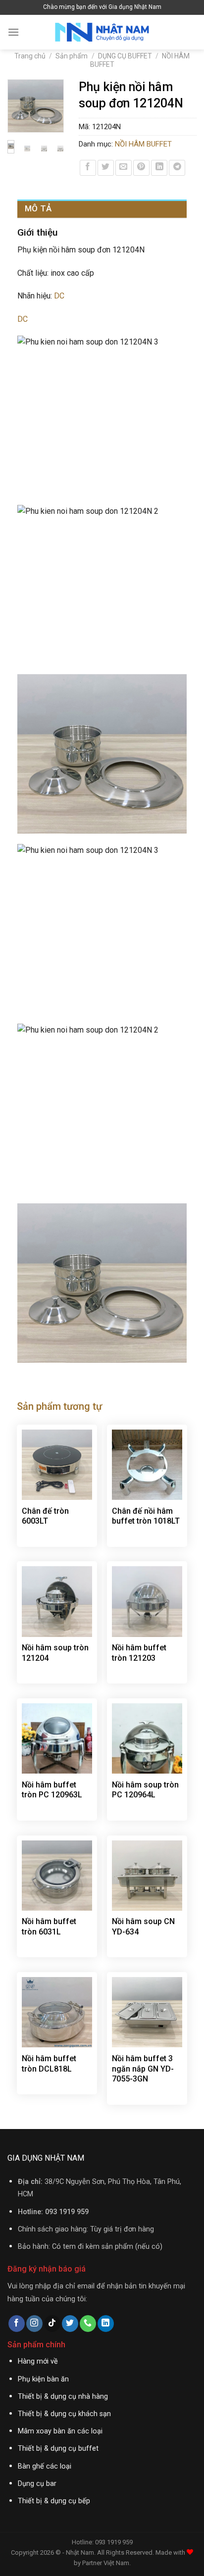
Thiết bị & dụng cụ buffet (58, 2449)
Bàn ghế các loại (45, 2466)
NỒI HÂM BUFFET (143, 144)
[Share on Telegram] (177, 168)
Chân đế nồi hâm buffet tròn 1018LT (146, 1516)
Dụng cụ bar (37, 2484)
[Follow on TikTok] (52, 2324)
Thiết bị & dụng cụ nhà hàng (63, 2397)
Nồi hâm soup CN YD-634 (143, 1927)
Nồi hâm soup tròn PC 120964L (145, 1790)
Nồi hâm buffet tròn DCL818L (49, 2064)
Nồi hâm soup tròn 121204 (55, 1653)
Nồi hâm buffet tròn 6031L (49, 1927)
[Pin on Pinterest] (141, 168)
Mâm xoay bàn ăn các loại (60, 2431)
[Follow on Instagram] (34, 2324)
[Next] (51, 110)
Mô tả (38, 208)
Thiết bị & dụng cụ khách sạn (64, 2414)
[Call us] (88, 2324)
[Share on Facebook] (88, 168)
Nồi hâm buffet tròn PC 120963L (52, 1790)
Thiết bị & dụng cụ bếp (54, 2501)
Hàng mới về (38, 2361)
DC (59, 296)
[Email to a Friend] (124, 168)
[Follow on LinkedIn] (106, 2324)
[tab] (102, 209)
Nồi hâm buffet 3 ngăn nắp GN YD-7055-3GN (143, 2069)
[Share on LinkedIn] (159, 168)
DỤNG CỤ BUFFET (125, 56)
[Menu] (13, 32)
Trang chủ (30, 56)
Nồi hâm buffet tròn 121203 (139, 1653)
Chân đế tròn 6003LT (45, 1516)
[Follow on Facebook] (17, 2324)
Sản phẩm (72, 56)
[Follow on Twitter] (70, 2324)
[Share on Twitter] (106, 168)
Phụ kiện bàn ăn (43, 2379)
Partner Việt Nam (106, 2563)
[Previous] (20, 110)
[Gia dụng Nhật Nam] (102, 32)
